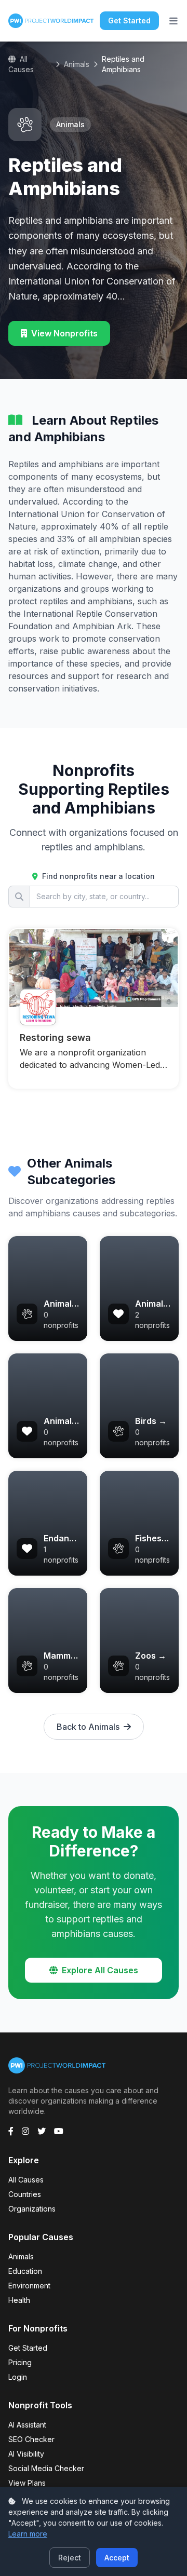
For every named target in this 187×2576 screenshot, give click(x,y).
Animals (77, 64)
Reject (70, 2558)
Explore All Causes (100, 1970)
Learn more (28, 2534)
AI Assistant (27, 2425)
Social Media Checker (46, 2468)
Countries (25, 2194)
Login (18, 2377)
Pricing (20, 2362)
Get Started (129, 21)
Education (25, 2271)
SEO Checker (31, 2439)
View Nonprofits (64, 333)
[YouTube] (59, 2131)
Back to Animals (88, 1727)
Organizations (32, 2209)
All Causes (21, 64)
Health (19, 2300)
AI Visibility (26, 2454)
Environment (29, 2286)
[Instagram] (25, 2131)
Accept (117, 2558)
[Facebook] (11, 2131)
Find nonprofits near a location (97, 876)
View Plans (27, 2483)
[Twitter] (42, 2131)
